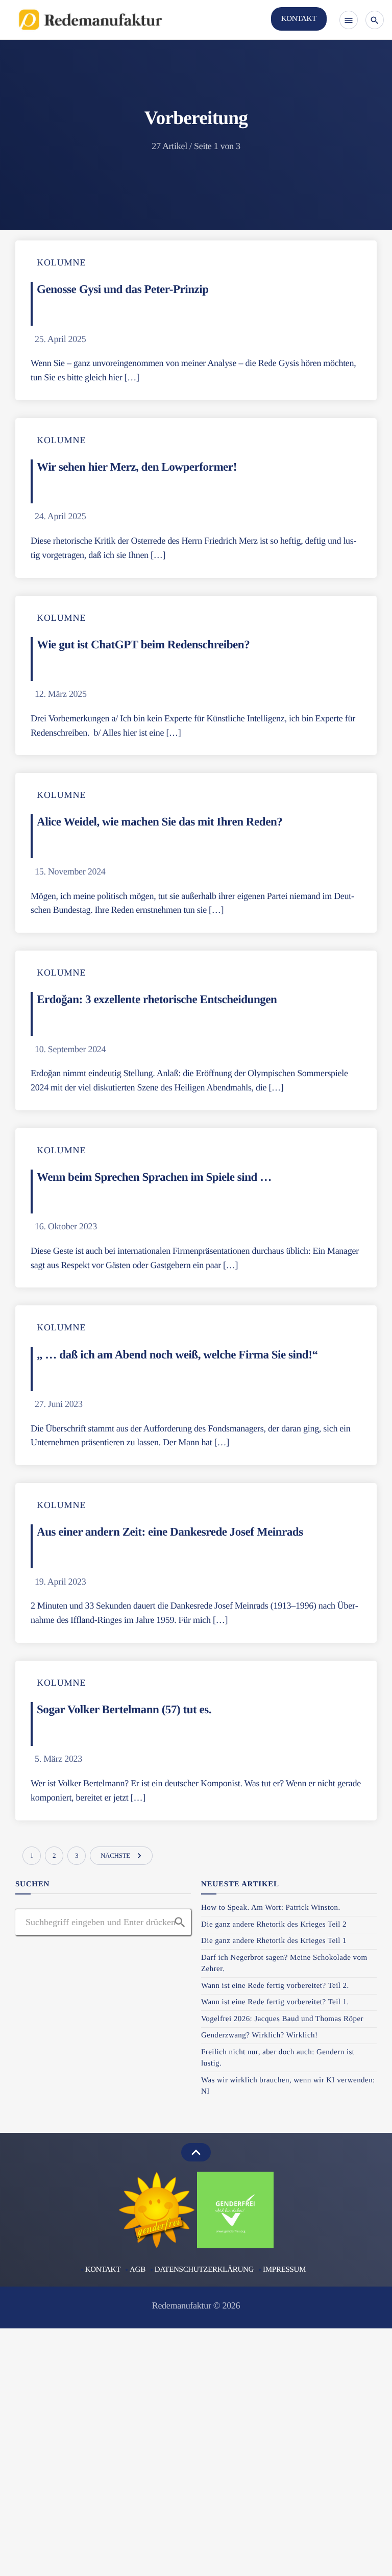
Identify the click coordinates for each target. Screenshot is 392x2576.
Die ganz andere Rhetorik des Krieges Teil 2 (274, 1925)
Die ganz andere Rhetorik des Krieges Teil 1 (274, 1941)
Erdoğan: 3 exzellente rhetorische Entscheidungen (158, 999)
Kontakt (103, 2270)
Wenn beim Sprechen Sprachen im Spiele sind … (154, 1177)
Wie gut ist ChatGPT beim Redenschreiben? (145, 644)
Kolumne (61, 262)
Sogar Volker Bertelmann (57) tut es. (124, 1709)
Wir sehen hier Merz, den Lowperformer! (137, 467)
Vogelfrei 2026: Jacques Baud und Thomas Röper (282, 2019)
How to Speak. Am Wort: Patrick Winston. (272, 1908)
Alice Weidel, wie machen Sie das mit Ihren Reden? (160, 821)
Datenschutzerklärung (204, 2270)
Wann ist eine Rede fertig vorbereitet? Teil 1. (275, 2002)
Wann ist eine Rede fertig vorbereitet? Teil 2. (275, 1986)
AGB (138, 2270)
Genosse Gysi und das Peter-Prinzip (123, 289)
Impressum (284, 2270)
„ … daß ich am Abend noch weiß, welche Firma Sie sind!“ (177, 1354)
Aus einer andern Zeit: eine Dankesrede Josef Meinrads (170, 1532)
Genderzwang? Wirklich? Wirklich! (259, 2035)
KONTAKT (299, 19)
